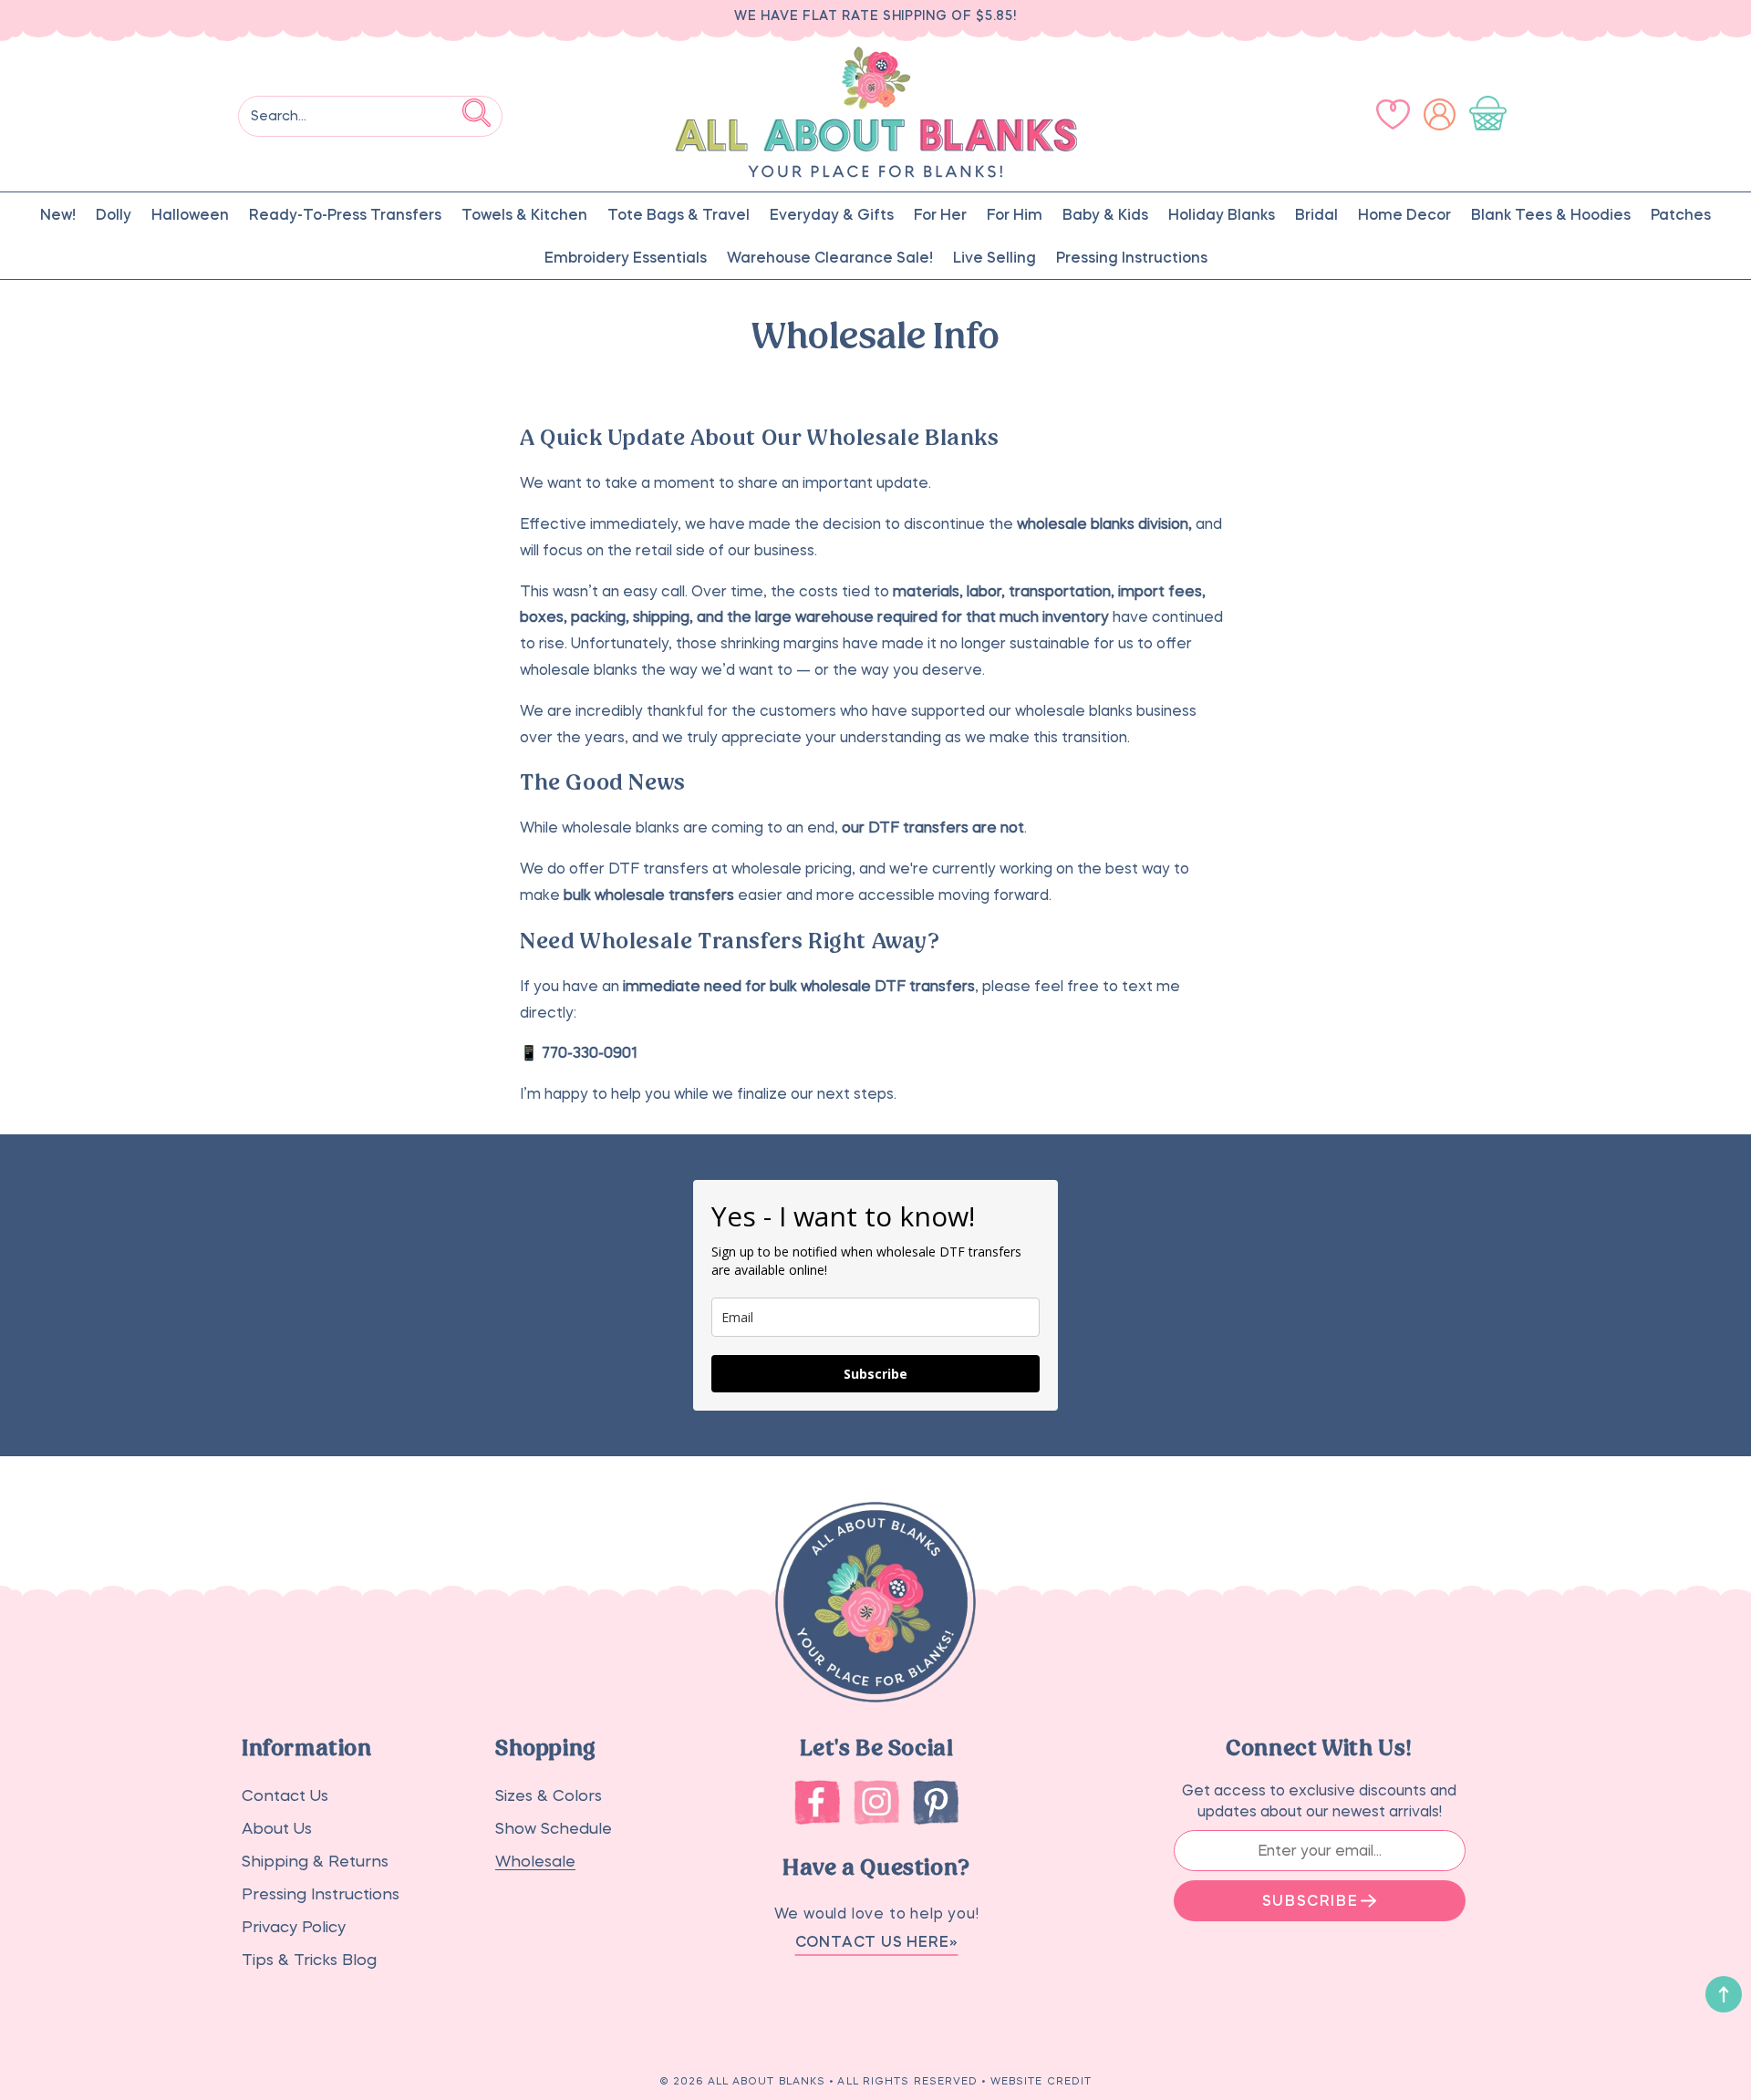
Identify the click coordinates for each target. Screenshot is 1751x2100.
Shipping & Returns (315, 1862)
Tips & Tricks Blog (309, 1960)
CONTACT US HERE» (877, 1941)
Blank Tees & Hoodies (1551, 214)
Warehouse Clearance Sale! (830, 257)
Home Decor (1404, 214)
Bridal (1316, 214)
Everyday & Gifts (832, 214)
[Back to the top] (1724, 1994)
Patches (1681, 214)
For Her (940, 214)
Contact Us (285, 1796)
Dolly (114, 214)
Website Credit (1041, 2081)
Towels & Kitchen (524, 214)
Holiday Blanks (1222, 214)
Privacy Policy (294, 1927)
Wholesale (535, 1862)
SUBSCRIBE (1310, 1900)
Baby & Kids (1105, 214)
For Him (1015, 214)
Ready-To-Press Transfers (345, 214)
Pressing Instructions (1132, 257)
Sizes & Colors (549, 1796)
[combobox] (370, 116)
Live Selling (995, 257)
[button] (1492, 115)
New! (58, 214)
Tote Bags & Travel (679, 214)
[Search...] (477, 113)
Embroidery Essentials (626, 257)
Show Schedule (554, 1829)
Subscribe (875, 1374)
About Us (277, 1829)
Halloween (190, 214)
